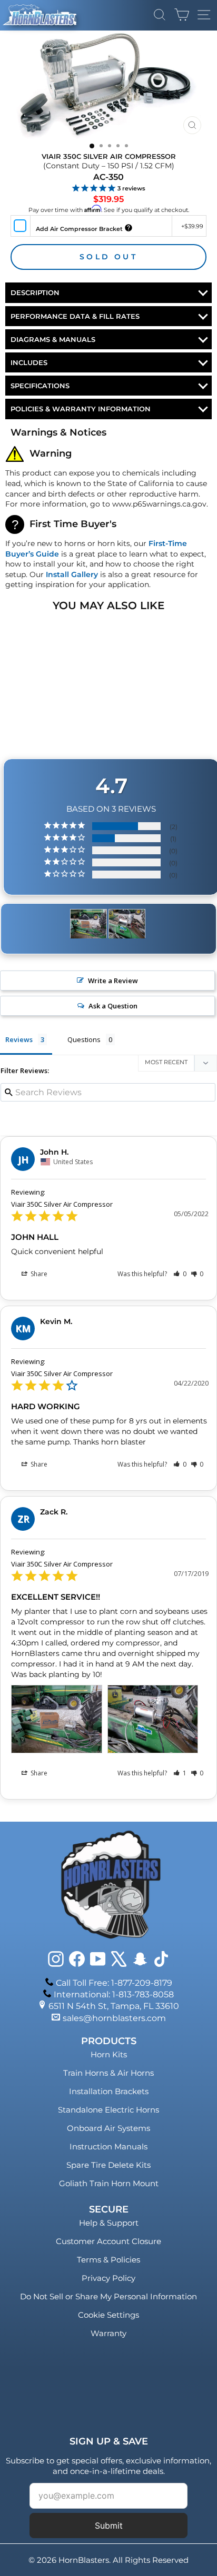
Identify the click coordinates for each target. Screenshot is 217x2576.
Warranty (108, 2333)
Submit (109, 2526)
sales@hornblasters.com (114, 2018)
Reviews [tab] (19, 1039)
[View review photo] (57, 1719)
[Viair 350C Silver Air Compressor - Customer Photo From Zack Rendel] (88, 924)
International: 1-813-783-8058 (114, 1994)
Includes (29, 362)
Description (35, 292)
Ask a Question (113, 1006)
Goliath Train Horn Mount (109, 2183)
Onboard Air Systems (108, 2128)
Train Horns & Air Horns (108, 2073)
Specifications (40, 386)
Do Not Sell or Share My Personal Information (108, 2296)
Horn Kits (109, 2054)
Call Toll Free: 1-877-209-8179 (114, 1983)
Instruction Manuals (108, 2146)
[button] (180, 1274)
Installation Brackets (109, 2091)
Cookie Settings (108, 2315)
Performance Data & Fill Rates (75, 316)
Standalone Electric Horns (108, 2110)
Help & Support (109, 2223)
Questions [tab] (84, 1039)
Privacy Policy (108, 2278)
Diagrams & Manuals (53, 339)
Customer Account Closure (108, 2241)
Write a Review (113, 981)
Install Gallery (72, 574)
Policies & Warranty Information (81, 409)
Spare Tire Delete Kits (108, 2165)
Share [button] (38, 1274)
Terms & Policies (108, 2260)
